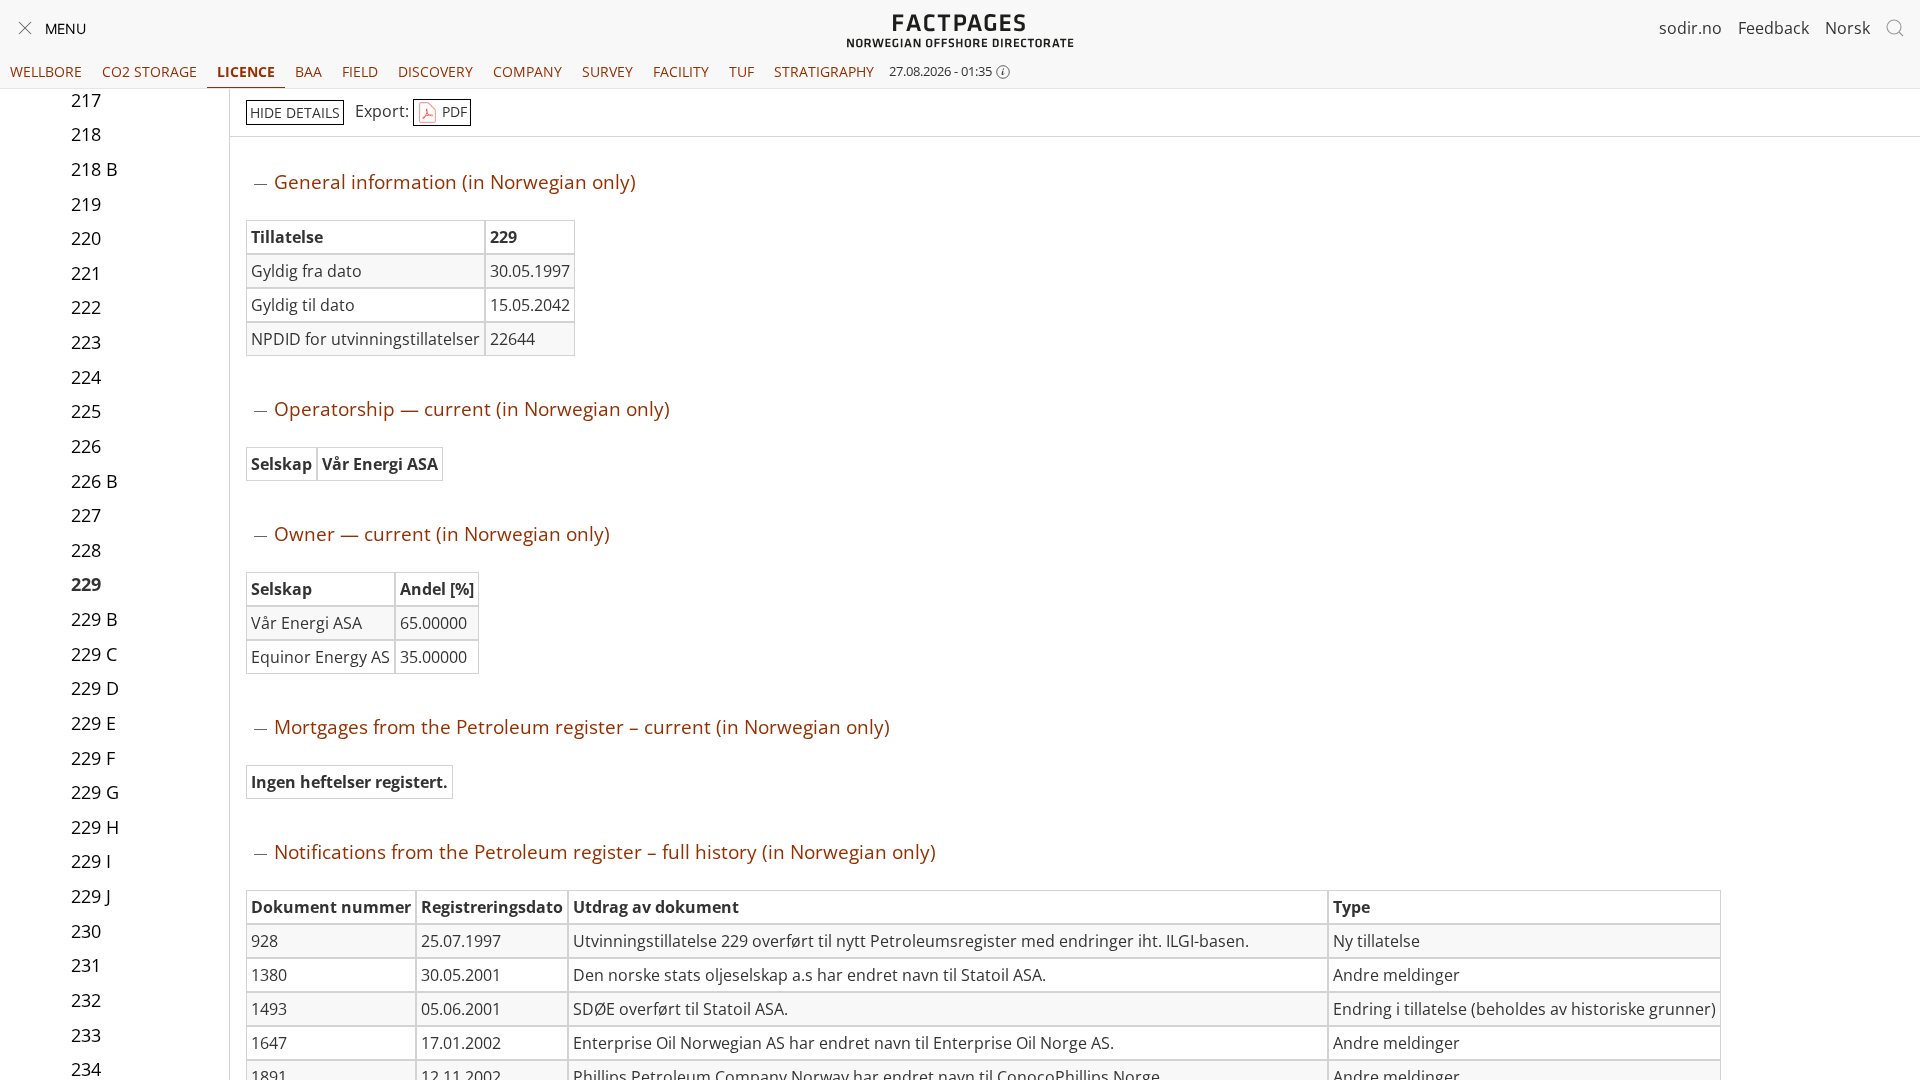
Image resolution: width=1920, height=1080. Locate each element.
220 (86, 238)
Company (527, 71)
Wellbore (46, 71)
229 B (94, 619)
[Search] (1895, 28)
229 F (93, 758)
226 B (94, 481)
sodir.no (1690, 28)
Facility (681, 71)
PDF (452, 111)
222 (86, 307)
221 (86, 273)
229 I (91, 861)
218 (86, 134)
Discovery (435, 71)
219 (86, 204)
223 (86, 342)
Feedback (1773, 28)
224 (86, 377)
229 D (95, 688)
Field (360, 71)
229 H (95, 827)
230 (86, 931)
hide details (295, 112)
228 (86, 550)
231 (86, 965)
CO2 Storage (149, 71)
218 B (94, 169)
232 (86, 1000)
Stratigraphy (824, 71)
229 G (95, 792)
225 (86, 411)
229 (86, 584)
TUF (741, 71)
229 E (93, 723)
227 (86, 515)
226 (86, 446)
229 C (94, 654)
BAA (308, 71)
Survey (607, 71)
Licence (246, 71)
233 (86, 1035)
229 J (91, 896)
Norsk (1847, 28)
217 (86, 100)
